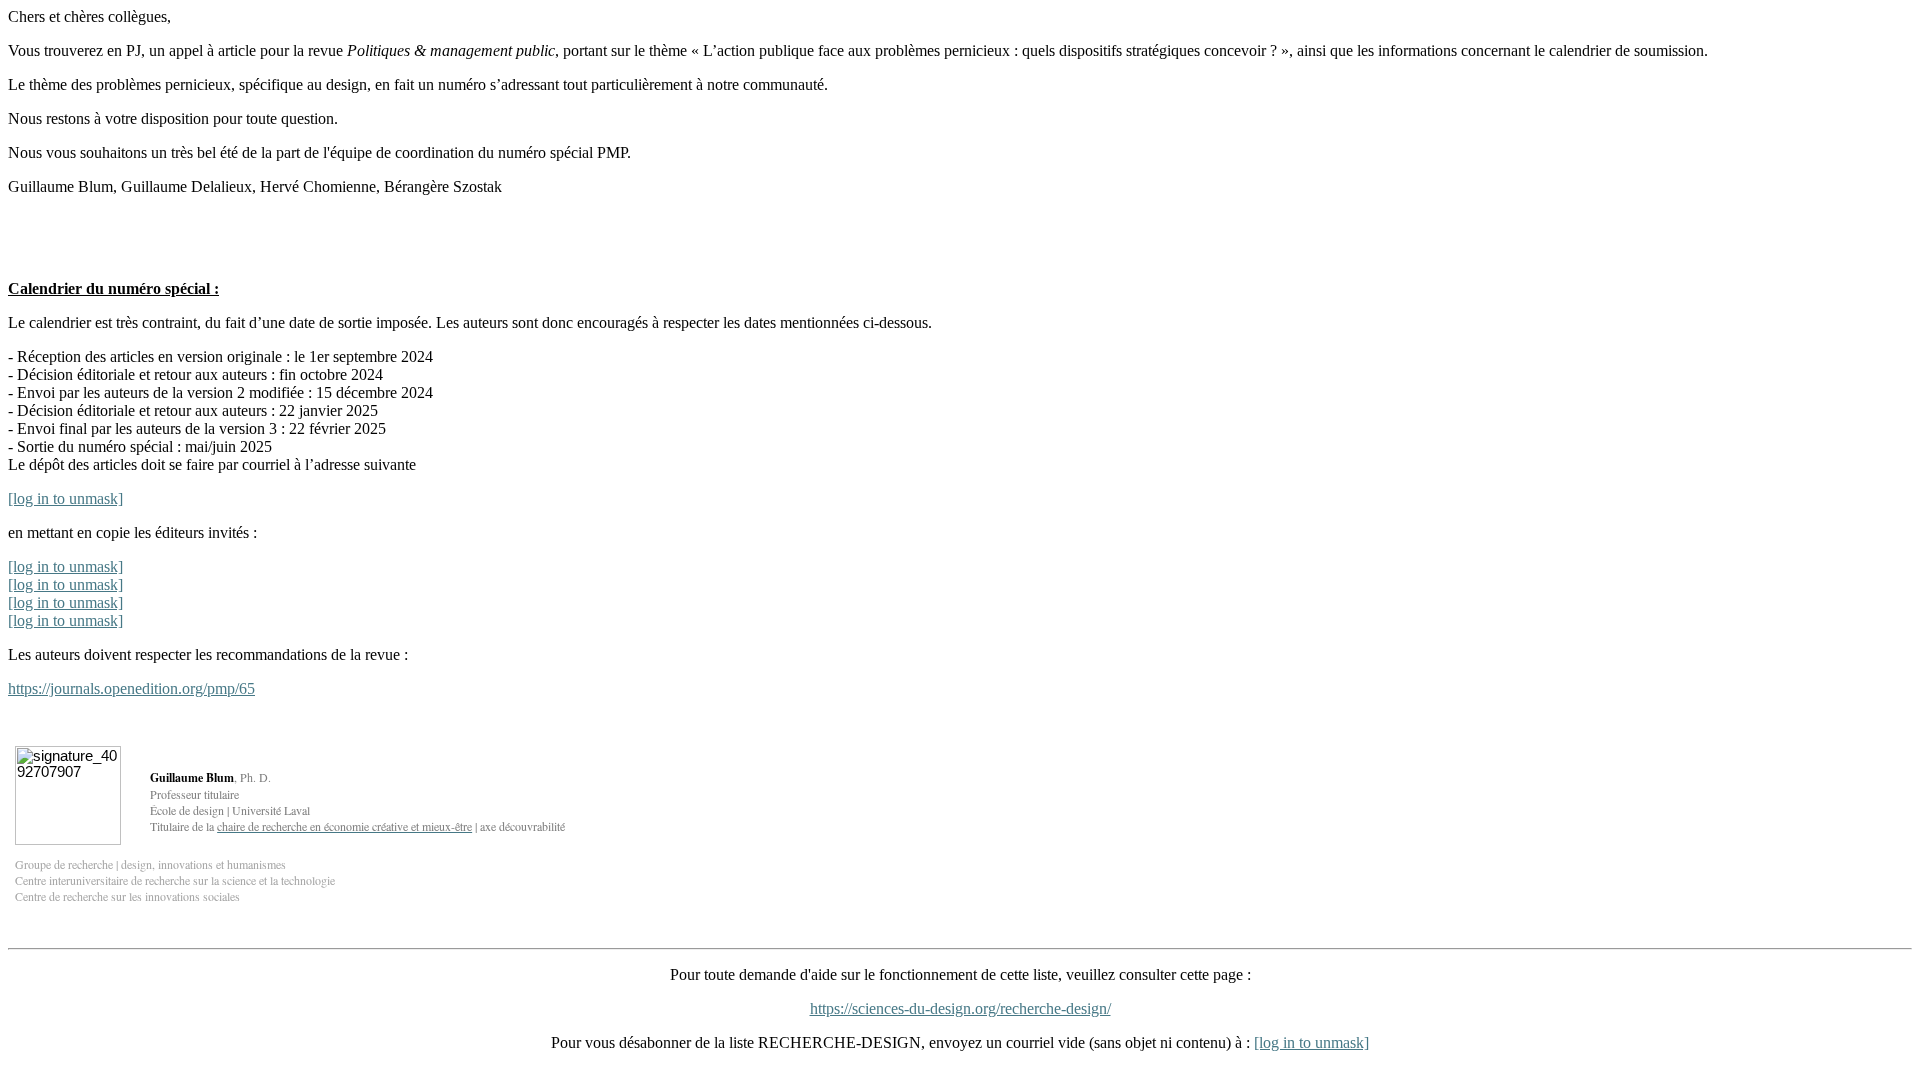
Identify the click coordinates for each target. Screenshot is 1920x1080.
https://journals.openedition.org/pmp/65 (131, 688)
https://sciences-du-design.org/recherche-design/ (960, 1008)
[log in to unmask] (65, 498)
